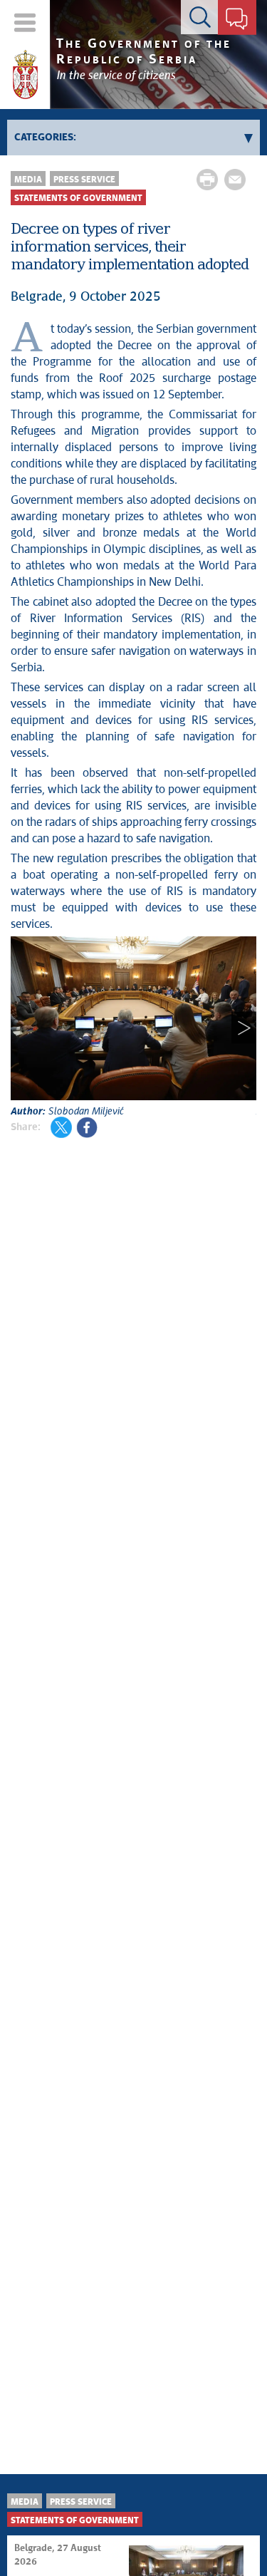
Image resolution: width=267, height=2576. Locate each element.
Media (28, 180)
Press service (84, 180)
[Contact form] (237, 20)
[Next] (244, 1028)
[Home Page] (25, 75)
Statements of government (78, 198)
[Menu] (25, 22)
